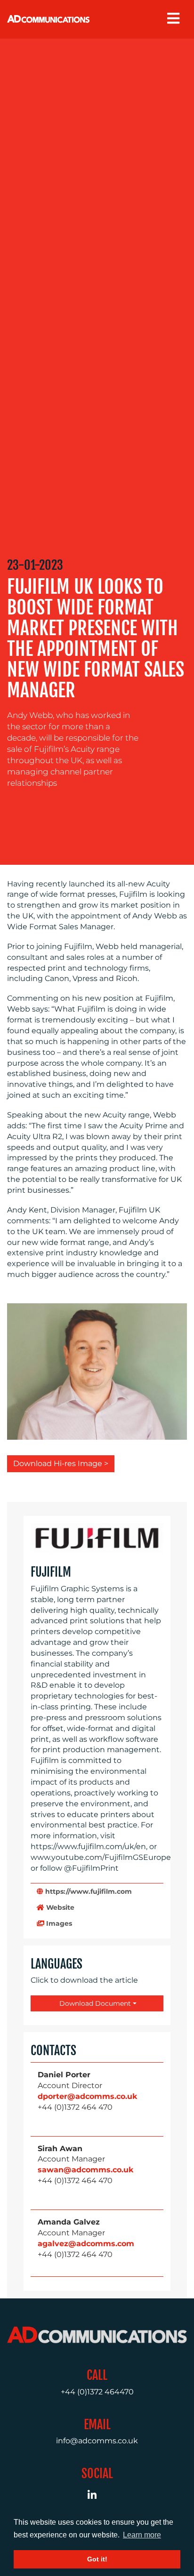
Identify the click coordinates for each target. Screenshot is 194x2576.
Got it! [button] (97, 2559)
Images (58, 1923)
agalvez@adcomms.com (86, 2244)
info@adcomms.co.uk (97, 2441)
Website (59, 1907)
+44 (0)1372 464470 (97, 2392)
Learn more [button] (142, 2535)
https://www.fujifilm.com (88, 1891)
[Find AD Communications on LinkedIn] (97, 2496)
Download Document (94, 2003)
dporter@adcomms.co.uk (87, 2096)
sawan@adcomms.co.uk (85, 2170)
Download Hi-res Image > (61, 1463)
